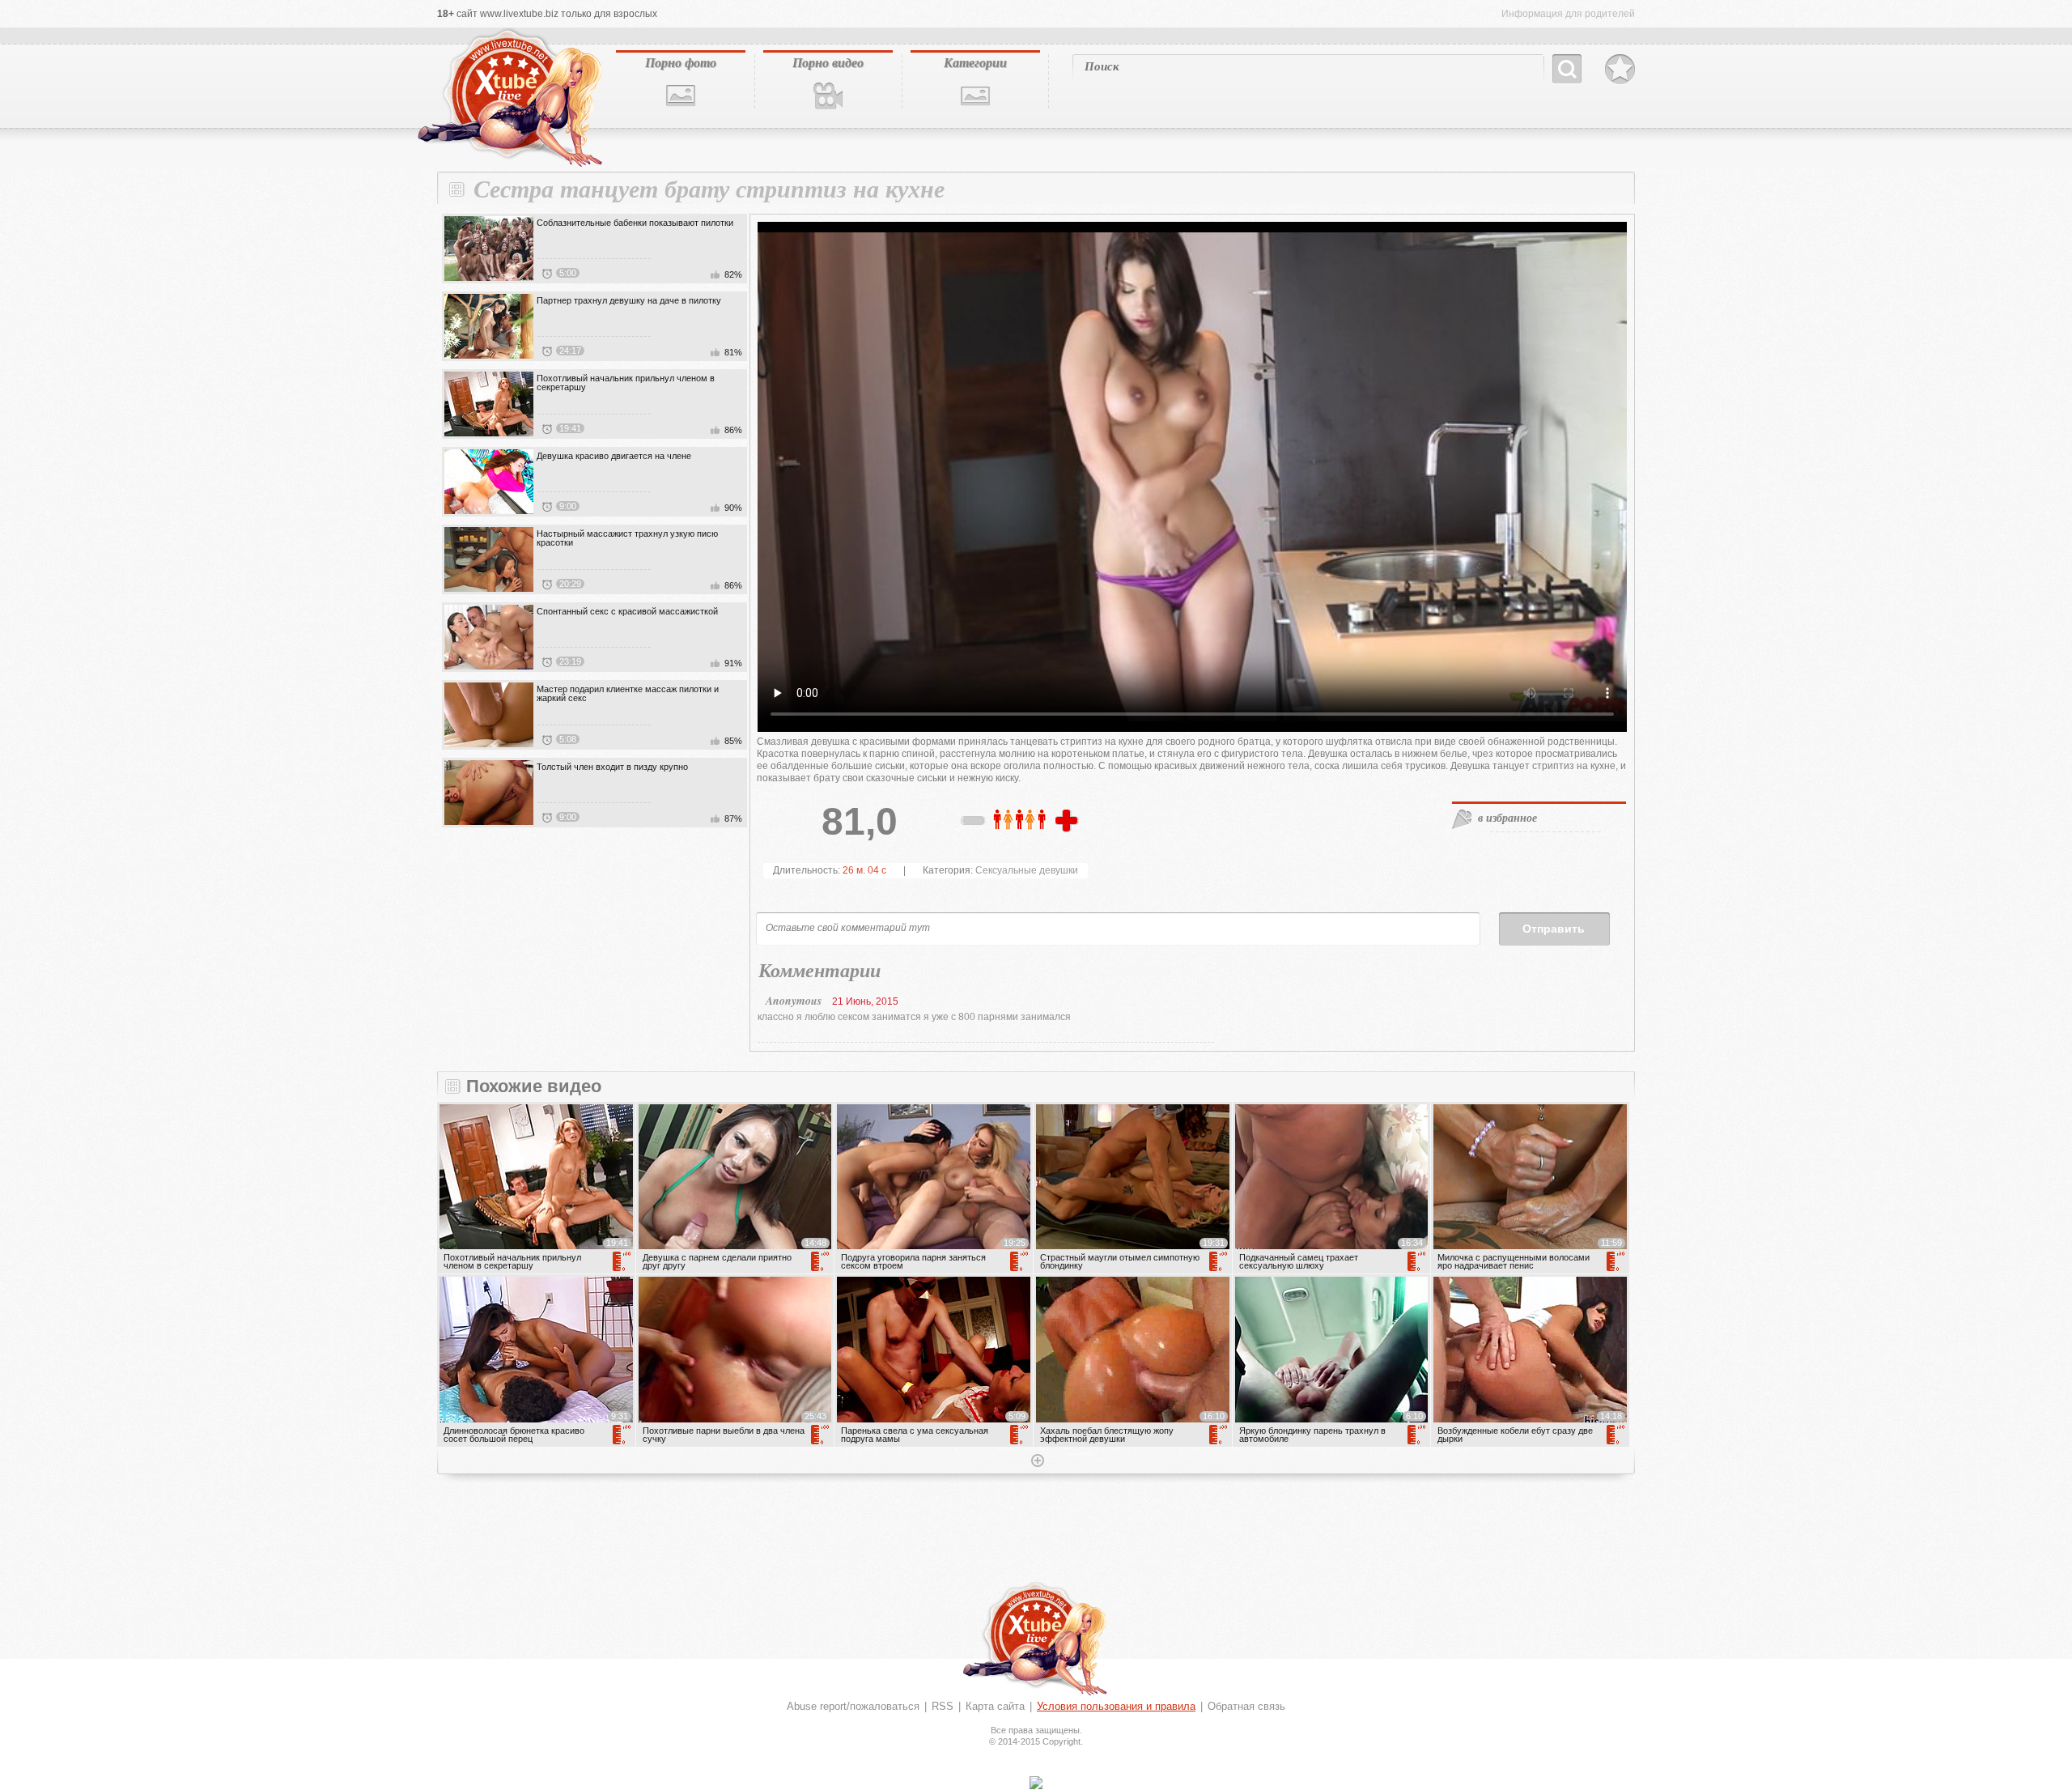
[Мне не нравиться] (974, 823)
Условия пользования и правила (1116, 1706)
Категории (975, 62)
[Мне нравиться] (1068, 822)
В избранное (1620, 70)
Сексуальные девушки (1027, 870)
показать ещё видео (1036, 1462)
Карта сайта (995, 1706)
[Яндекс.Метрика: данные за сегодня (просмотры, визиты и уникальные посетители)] (1036, 1783)
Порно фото (681, 62)
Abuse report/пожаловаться (853, 1706)
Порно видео (828, 62)
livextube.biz (508, 98)
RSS (943, 1706)
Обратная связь (1246, 1706)
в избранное (1507, 818)
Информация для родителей (1568, 14)
